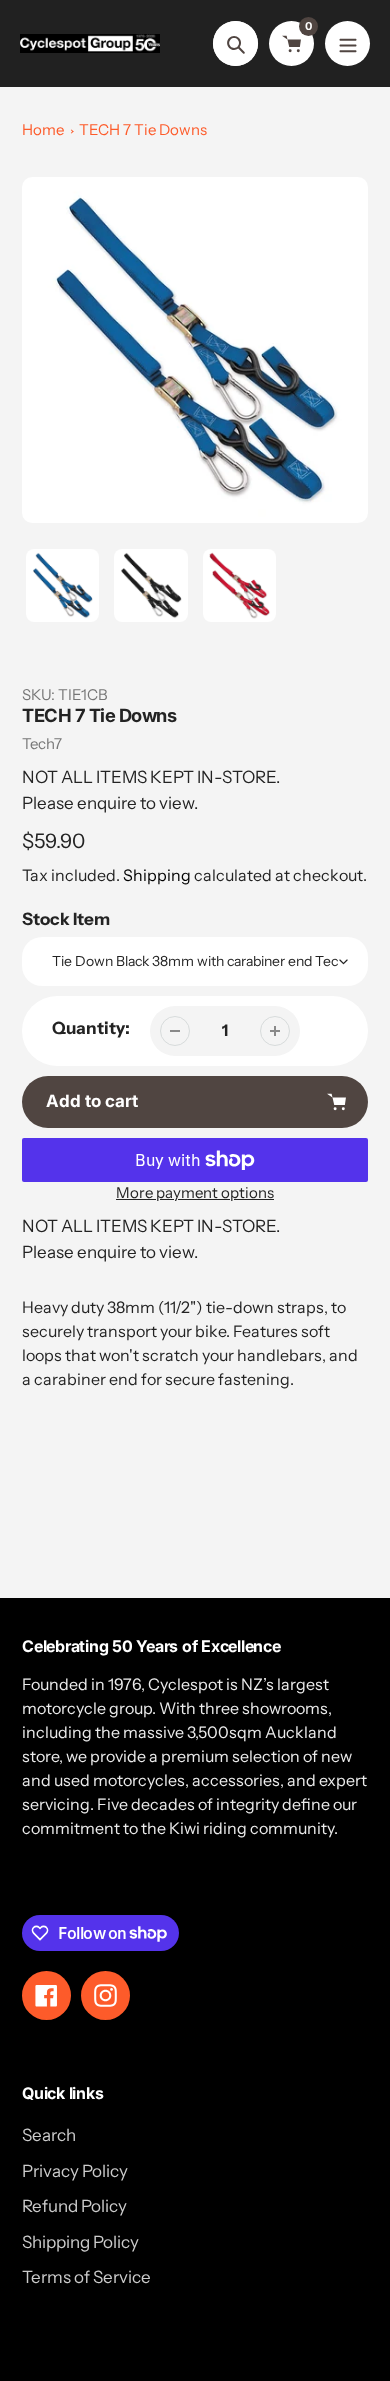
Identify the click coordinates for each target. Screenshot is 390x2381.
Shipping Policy (80, 2242)
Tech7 (42, 743)
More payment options (195, 1192)
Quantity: (91, 1028)
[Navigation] (347, 43)
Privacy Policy (75, 2171)
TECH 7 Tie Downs (143, 129)
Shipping (157, 875)
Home (43, 129)
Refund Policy (74, 2206)
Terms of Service (86, 2277)
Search (49, 2135)
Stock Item (66, 919)
